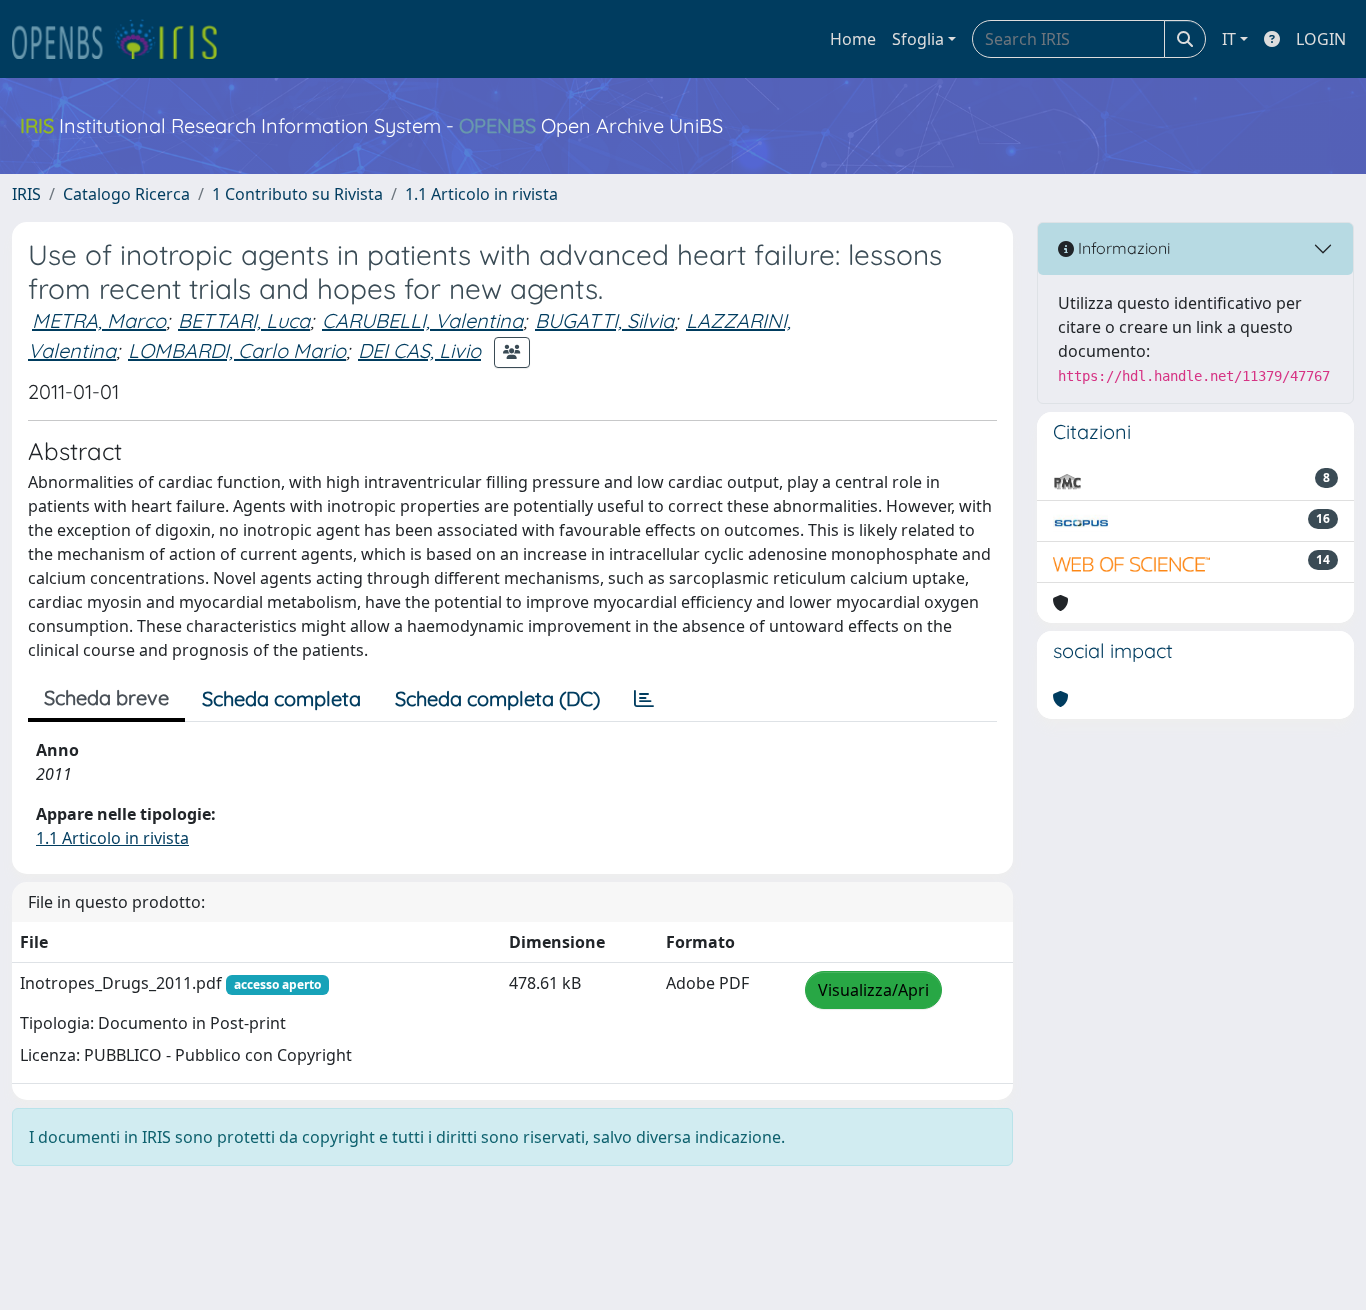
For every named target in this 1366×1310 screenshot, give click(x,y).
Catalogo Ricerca (126, 194)
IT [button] (1229, 39)
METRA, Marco (99, 320)
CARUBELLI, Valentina (422, 320)
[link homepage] (123, 39)
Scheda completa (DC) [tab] (497, 698)
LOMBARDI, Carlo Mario (237, 350)
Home (853, 39)
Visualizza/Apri (873, 990)
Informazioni (1122, 248)
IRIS (26, 194)
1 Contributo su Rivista (297, 194)
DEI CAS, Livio (419, 350)
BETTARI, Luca (244, 320)
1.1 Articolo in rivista (481, 194)
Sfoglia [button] (918, 39)
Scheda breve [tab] (106, 697)
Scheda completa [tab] (281, 698)
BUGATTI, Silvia (604, 320)
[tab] (644, 699)
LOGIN (1321, 39)
